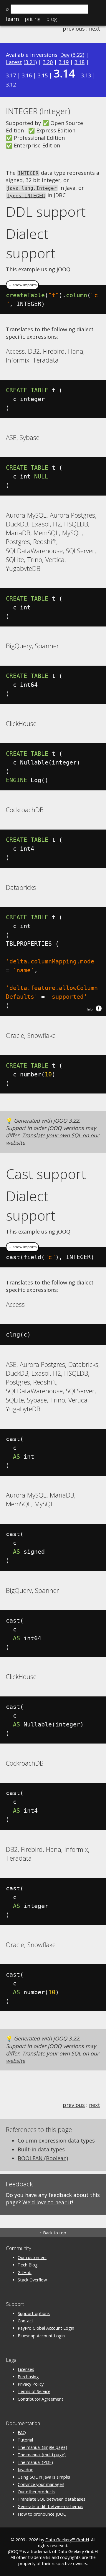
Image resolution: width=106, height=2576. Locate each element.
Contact (25, 2321)
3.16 (27, 75)
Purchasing (28, 2377)
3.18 (79, 62)
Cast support (46, 1174)
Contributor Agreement (40, 2399)
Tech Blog (28, 2265)
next (95, 29)
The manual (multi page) (42, 2455)
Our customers (32, 2257)
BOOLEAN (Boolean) (43, 2158)
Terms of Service (34, 2391)
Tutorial (25, 2440)
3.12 (11, 84)
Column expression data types (56, 2140)
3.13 (86, 75)
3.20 (48, 62)
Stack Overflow (32, 2280)
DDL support (46, 212)
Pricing (33, 19)
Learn (12, 19)
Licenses (26, 2369)
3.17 (11, 75)
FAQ (22, 2433)
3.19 (64, 62)
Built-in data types (41, 2149)
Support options (34, 2313)
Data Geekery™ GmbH (67, 2540)
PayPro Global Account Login (46, 2328)
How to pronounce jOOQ (42, 2514)
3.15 (43, 75)
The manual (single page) (42, 2447)
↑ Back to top (53, 2233)
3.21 (30, 62)
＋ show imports (22, 285)
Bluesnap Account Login (41, 2336)
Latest (14, 62)
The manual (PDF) (35, 2462)
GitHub (25, 2272)
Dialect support (31, 243)
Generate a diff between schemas (50, 2506)
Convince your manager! (41, 2484)
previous (74, 29)
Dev (65, 55)
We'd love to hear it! (48, 2202)
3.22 (78, 55)
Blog (52, 19)
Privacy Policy (31, 2384)
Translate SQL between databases (52, 2499)
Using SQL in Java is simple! (44, 2477)
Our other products (37, 2492)
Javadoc (25, 2470)
